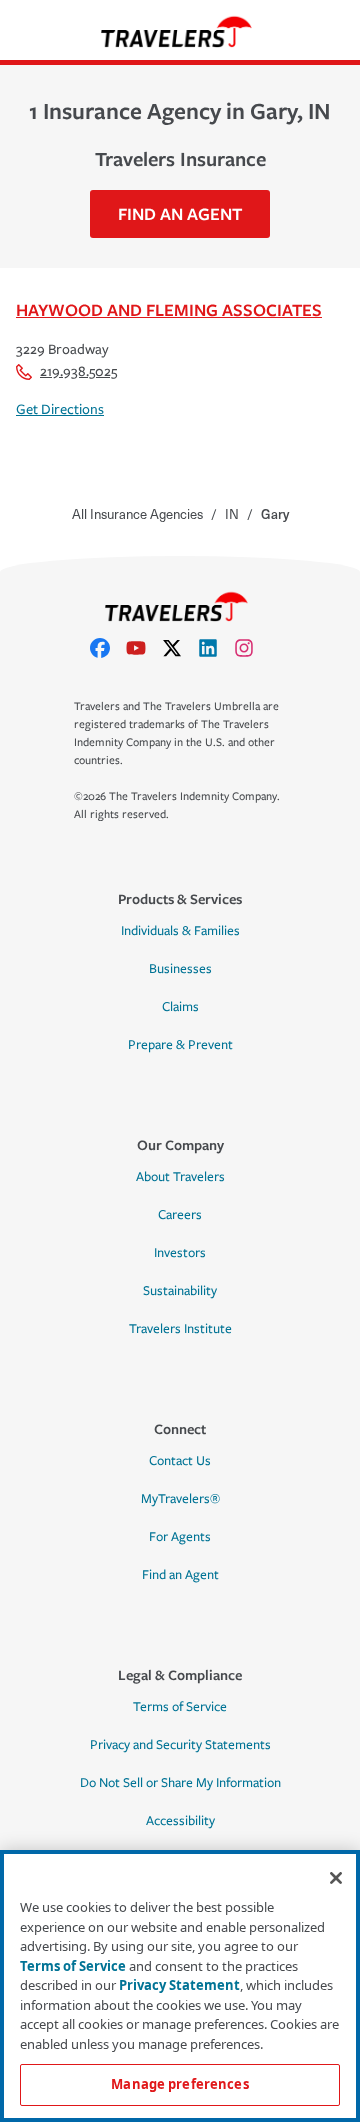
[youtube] (144, 648)
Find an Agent (180, 1575)
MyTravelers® (180, 1499)
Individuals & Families (180, 931)
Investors (180, 1253)
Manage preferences (179, 2084)
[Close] (336, 1878)
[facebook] (108, 648)
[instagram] (252, 648)
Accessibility (180, 1821)
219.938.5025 (78, 371)
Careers (180, 1215)
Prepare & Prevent (180, 1045)
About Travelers (180, 1177)
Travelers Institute (180, 1329)
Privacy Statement (179, 1985)
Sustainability (180, 1291)
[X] (180, 648)
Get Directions (60, 409)
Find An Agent (180, 213)
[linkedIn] (216, 648)
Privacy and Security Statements (180, 1745)
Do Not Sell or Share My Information (180, 1783)
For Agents (180, 1537)
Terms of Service (180, 1707)
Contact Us (180, 1461)
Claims (180, 1007)
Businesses (180, 969)
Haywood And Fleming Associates (169, 309)
